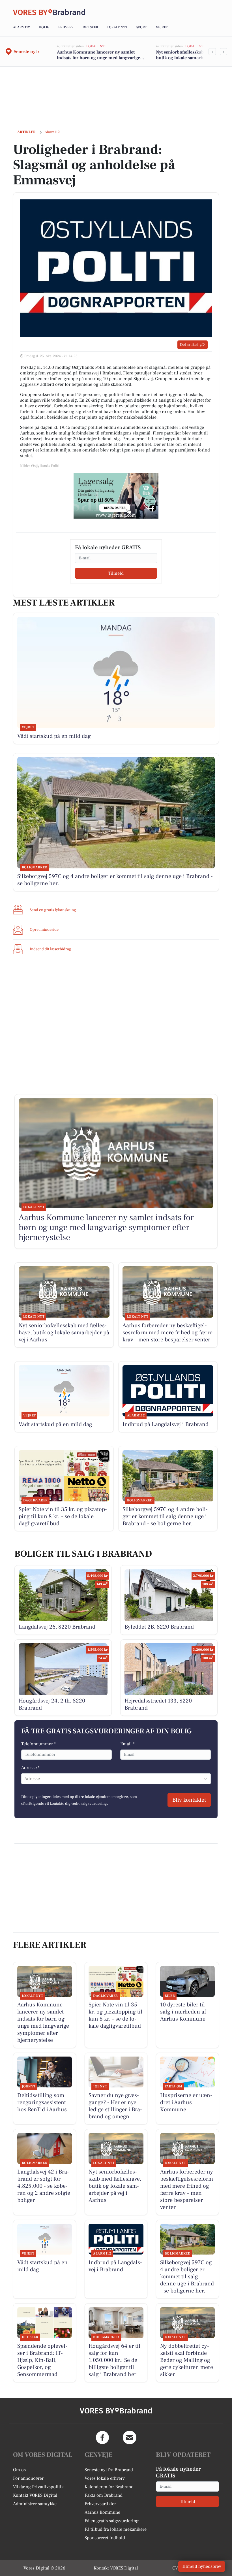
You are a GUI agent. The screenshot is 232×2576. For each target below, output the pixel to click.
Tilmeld (116, 573)
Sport (142, 27)
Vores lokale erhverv (105, 2478)
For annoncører (28, 2478)
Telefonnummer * (38, 1744)
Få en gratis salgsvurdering (112, 2521)
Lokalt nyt (117, 27)
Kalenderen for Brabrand (109, 2487)
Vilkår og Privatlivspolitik (38, 2487)
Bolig (44, 27)
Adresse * (30, 1768)
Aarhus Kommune (102, 2512)
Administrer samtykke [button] (35, 2504)
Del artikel (189, 345)
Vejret (162, 27)
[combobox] (25, 1779)
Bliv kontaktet (189, 1800)
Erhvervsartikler (100, 2504)
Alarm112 (22, 27)
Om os (19, 2470)
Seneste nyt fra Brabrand (109, 2470)
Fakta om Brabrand (104, 2495)
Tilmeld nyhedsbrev (202, 2566)
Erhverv (66, 27)
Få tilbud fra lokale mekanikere (116, 2529)
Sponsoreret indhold (105, 2538)
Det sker (90, 27)
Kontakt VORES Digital (35, 2495)
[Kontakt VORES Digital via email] (130, 2437)
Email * (127, 1744)
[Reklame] (116, 496)
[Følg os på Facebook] (102, 2437)
